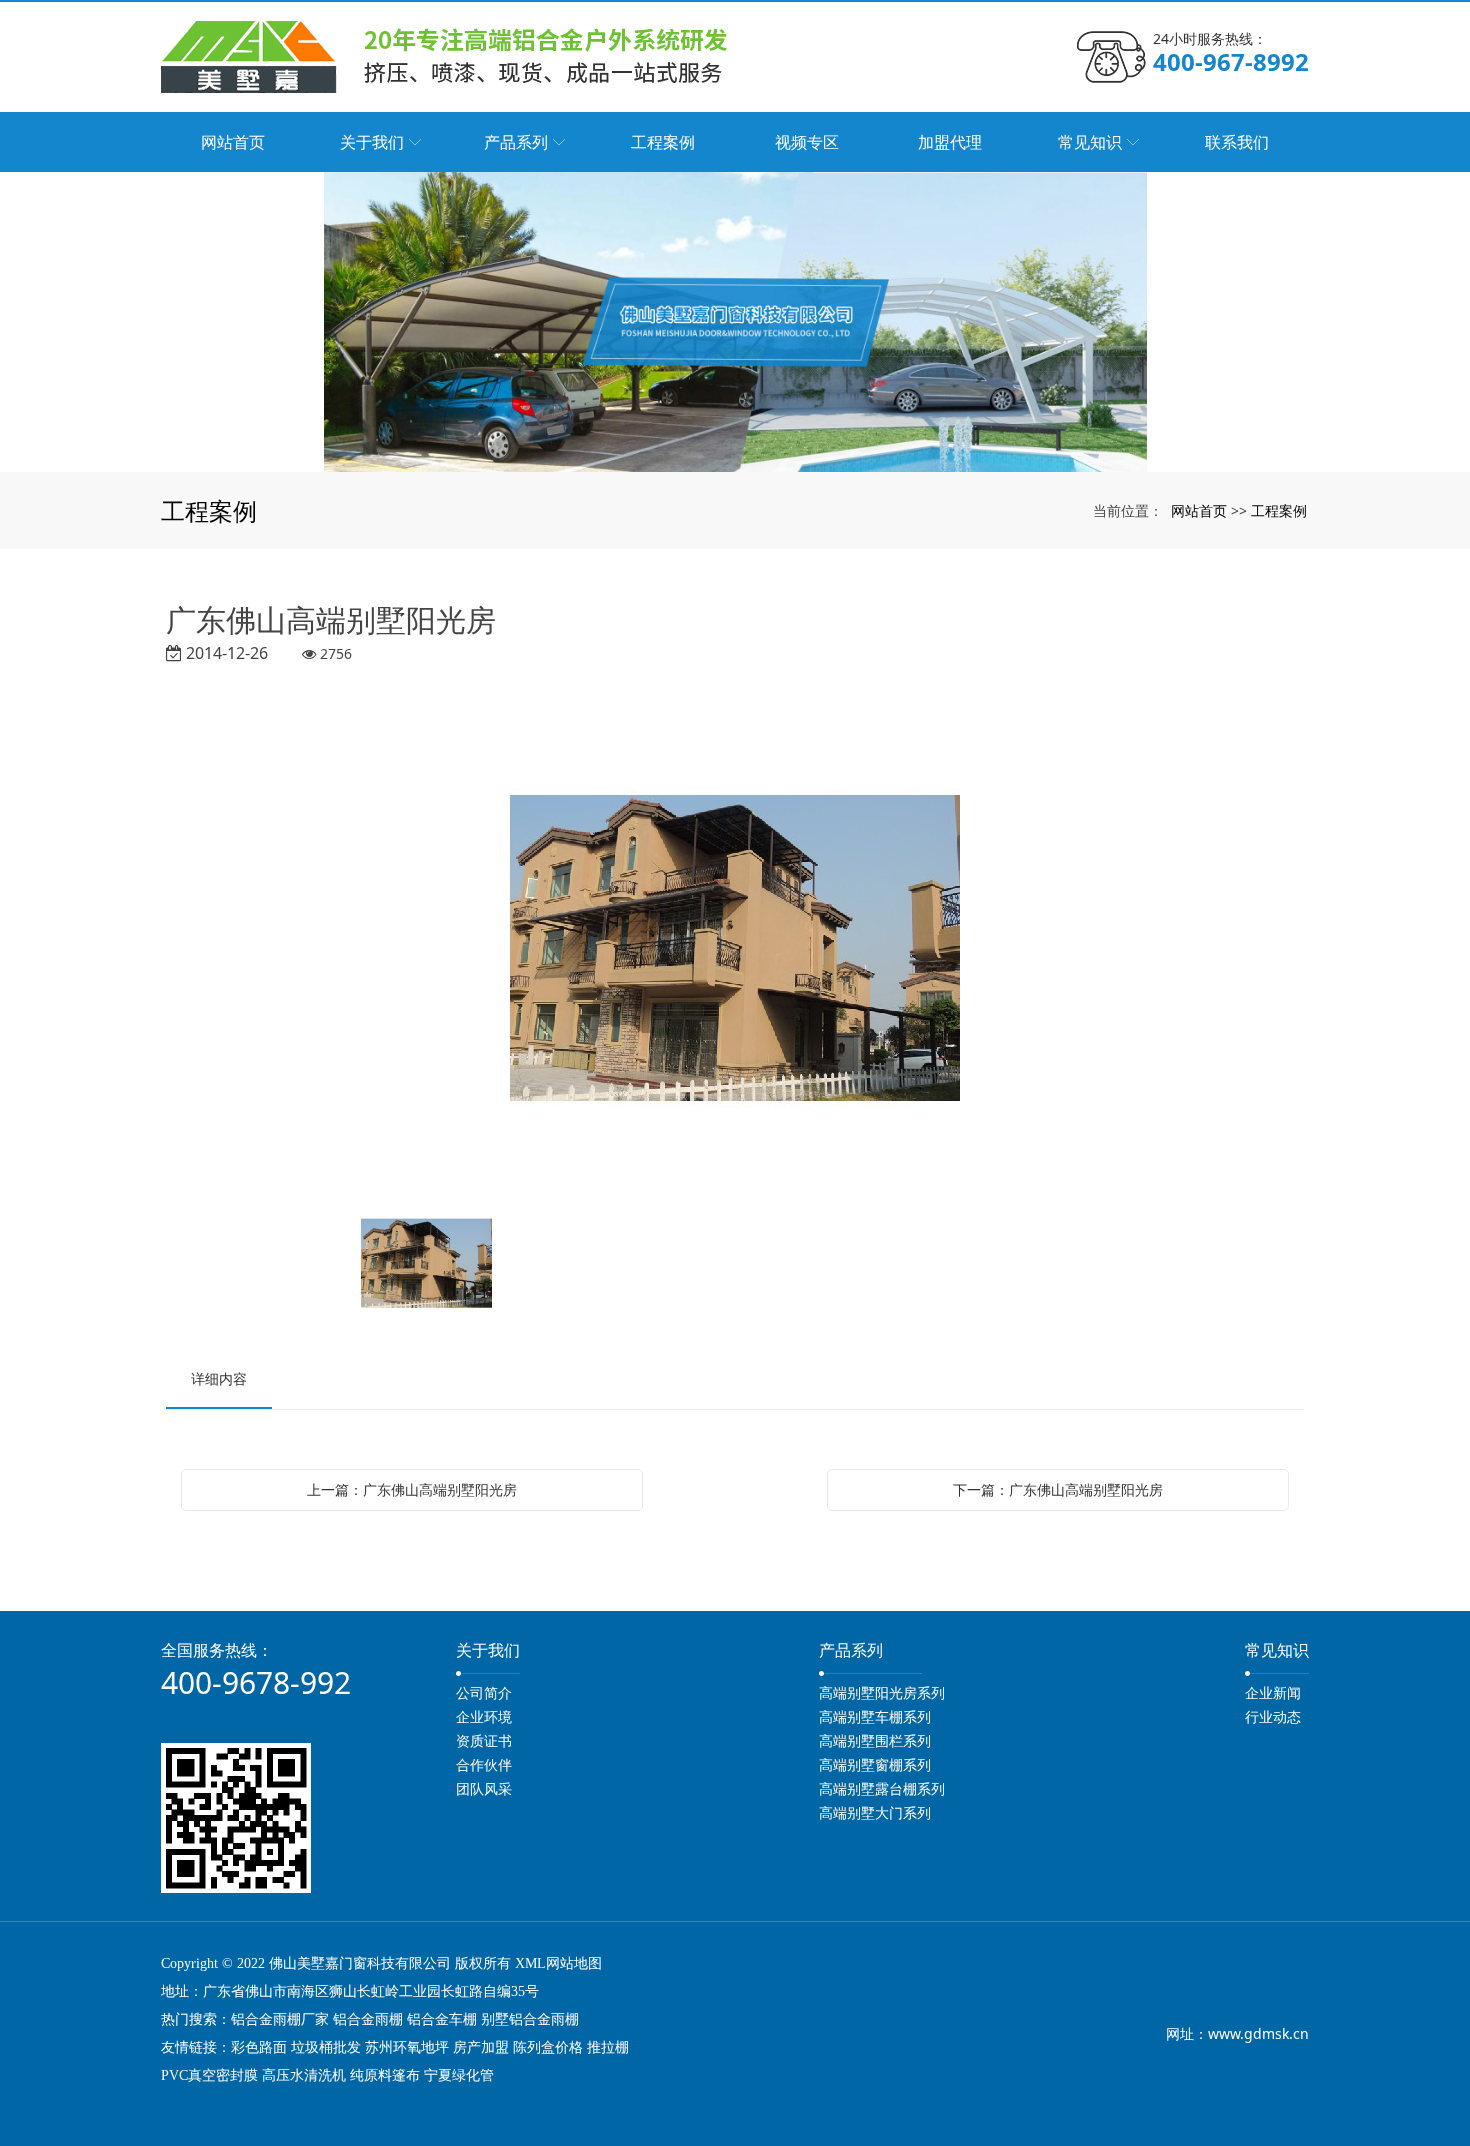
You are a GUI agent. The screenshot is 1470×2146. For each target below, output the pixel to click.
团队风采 (484, 1788)
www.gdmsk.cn (1258, 2033)
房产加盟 (481, 2047)
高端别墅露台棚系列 (882, 1788)
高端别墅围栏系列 (875, 1740)
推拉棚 (608, 2047)
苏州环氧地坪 (407, 2047)
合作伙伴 (484, 1764)
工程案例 (1279, 510)
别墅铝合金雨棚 (530, 2019)
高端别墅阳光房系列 (882, 1692)
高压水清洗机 (304, 2075)
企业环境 (484, 1716)
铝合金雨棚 (368, 2019)
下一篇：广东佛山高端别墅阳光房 (1058, 1489)
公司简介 (484, 1692)
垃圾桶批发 (326, 2047)
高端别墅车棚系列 (875, 1716)
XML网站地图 (558, 1963)
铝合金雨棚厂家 (280, 2019)
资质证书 (484, 1740)
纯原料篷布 (385, 2075)
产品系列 (851, 1650)
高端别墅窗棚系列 (875, 1764)
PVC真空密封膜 (209, 2075)
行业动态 (1273, 1716)
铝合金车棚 (442, 2019)
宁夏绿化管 (459, 2075)
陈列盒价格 (548, 2047)
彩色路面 (259, 2047)
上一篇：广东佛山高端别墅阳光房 (412, 1489)
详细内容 (219, 1378)
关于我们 (488, 1650)
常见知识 (1277, 1650)
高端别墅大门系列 (875, 1812)
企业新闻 (1273, 1692)
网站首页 (1199, 510)
